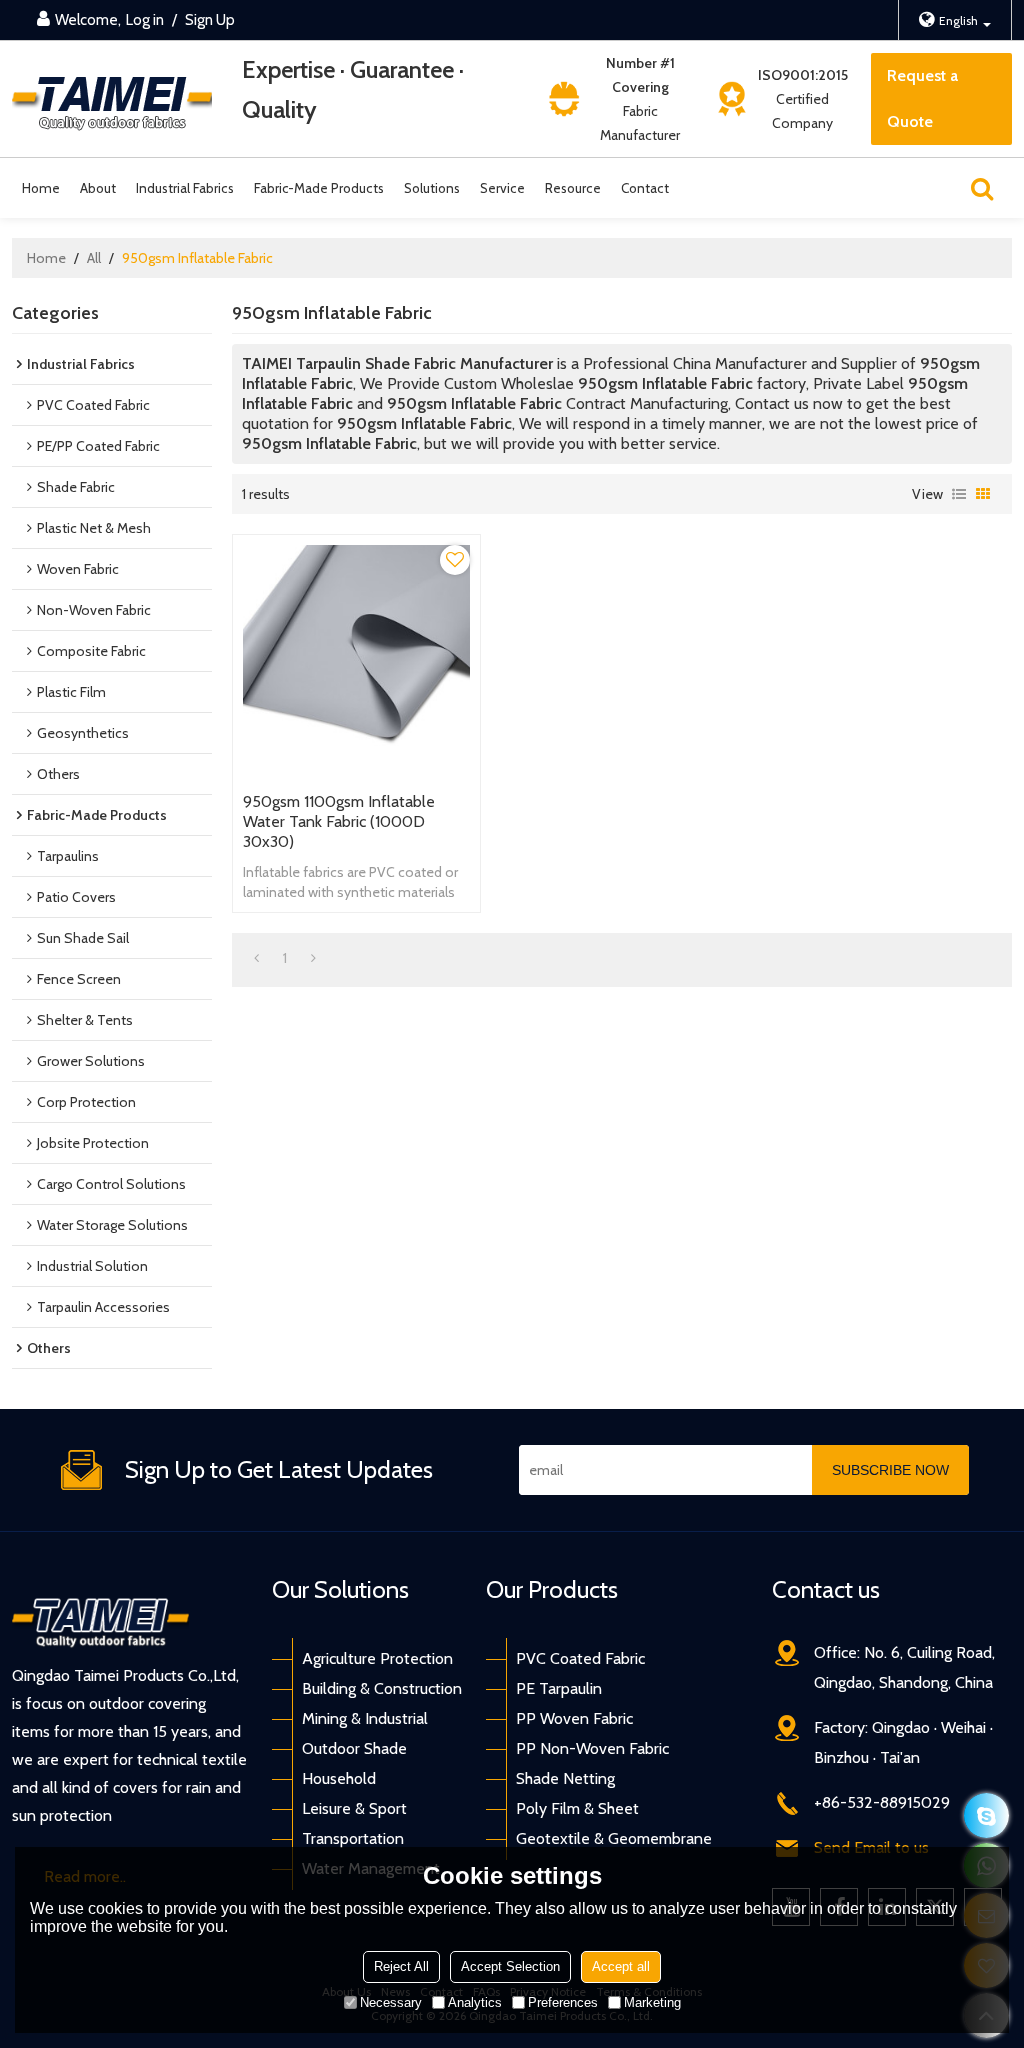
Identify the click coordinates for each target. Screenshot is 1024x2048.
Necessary (391, 2002)
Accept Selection (510, 1966)
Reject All (401, 1966)
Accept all (621, 1966)
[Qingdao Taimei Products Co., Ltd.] (112, 99)
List (959, 494)
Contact (645, 188)
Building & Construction (382, 1688)
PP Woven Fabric (574, 1718)
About (98, 188)
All (94, 258)
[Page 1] (256, 958)
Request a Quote (922, 98)
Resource (573, 188)
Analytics (475, 2002)
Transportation (353, 1838)
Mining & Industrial (365, 1718)
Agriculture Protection (377, 1658)
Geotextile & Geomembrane (614, 1838)
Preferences (563, 2002)
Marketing (652, 2002)
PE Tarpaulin (559, 1688)
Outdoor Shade (354, 1748)
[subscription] (890, 1470)
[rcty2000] (986, 1815)
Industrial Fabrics (185, 188)
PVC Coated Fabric (580, 1658)
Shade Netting (565, 1778)
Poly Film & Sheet (577, 1808)
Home (41, 188)
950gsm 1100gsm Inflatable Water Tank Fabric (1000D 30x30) (339, 821)
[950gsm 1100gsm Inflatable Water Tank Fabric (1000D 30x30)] (356, 658)
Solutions (432, 188)
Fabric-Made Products (319, 188)
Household (339, 1778)
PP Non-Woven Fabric (592, 1748)
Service (502, 188)
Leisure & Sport (354, 1808)
